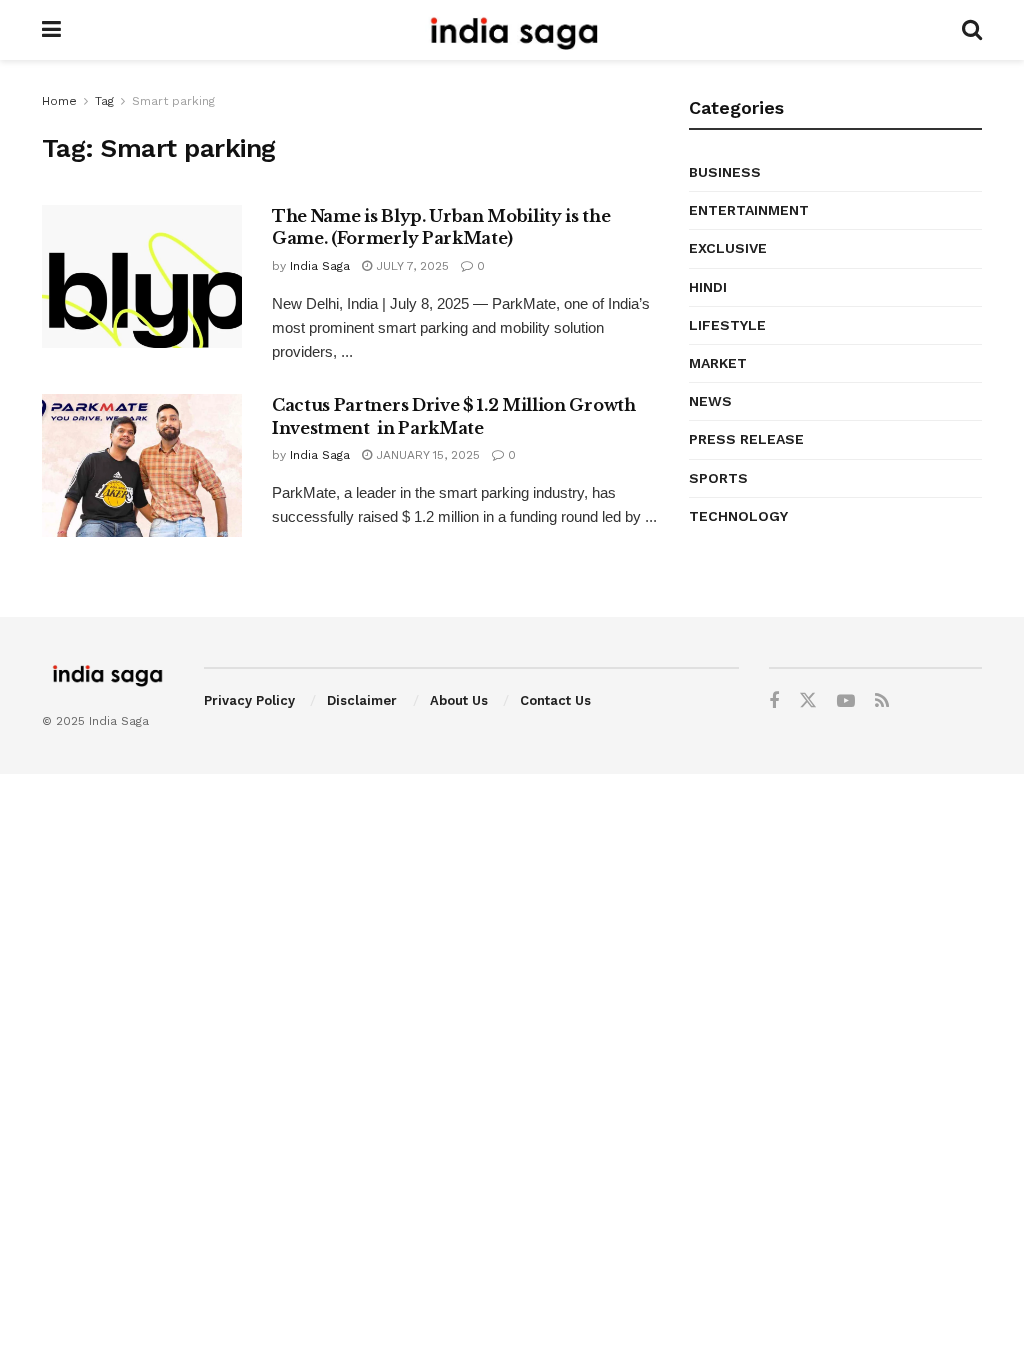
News (710, 401)
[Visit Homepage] (511, 30)
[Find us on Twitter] (808, 701)
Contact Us (555, 700)
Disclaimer (362, 700)
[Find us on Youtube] (846, 701)
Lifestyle (727, 325)
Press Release (746, 439)
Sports (718, 478)
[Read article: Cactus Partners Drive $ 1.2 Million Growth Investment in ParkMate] (142, 465)
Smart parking (173, 101)
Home (59, 101)
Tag (104, 101)
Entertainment (749, 210)
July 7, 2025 (410, 266)
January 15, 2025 (426, 455)
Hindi (708, 287)
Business (725, 172)
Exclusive (728, 248)
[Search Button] (972, 30)
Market (718, 363)
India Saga (320, 266)
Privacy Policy (249, 700)
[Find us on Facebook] (774, 701)
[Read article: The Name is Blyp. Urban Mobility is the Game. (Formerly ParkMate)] (142, 276)
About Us (459, 700)
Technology (738, 516)
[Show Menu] (51, 30)
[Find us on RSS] (882, 701)
